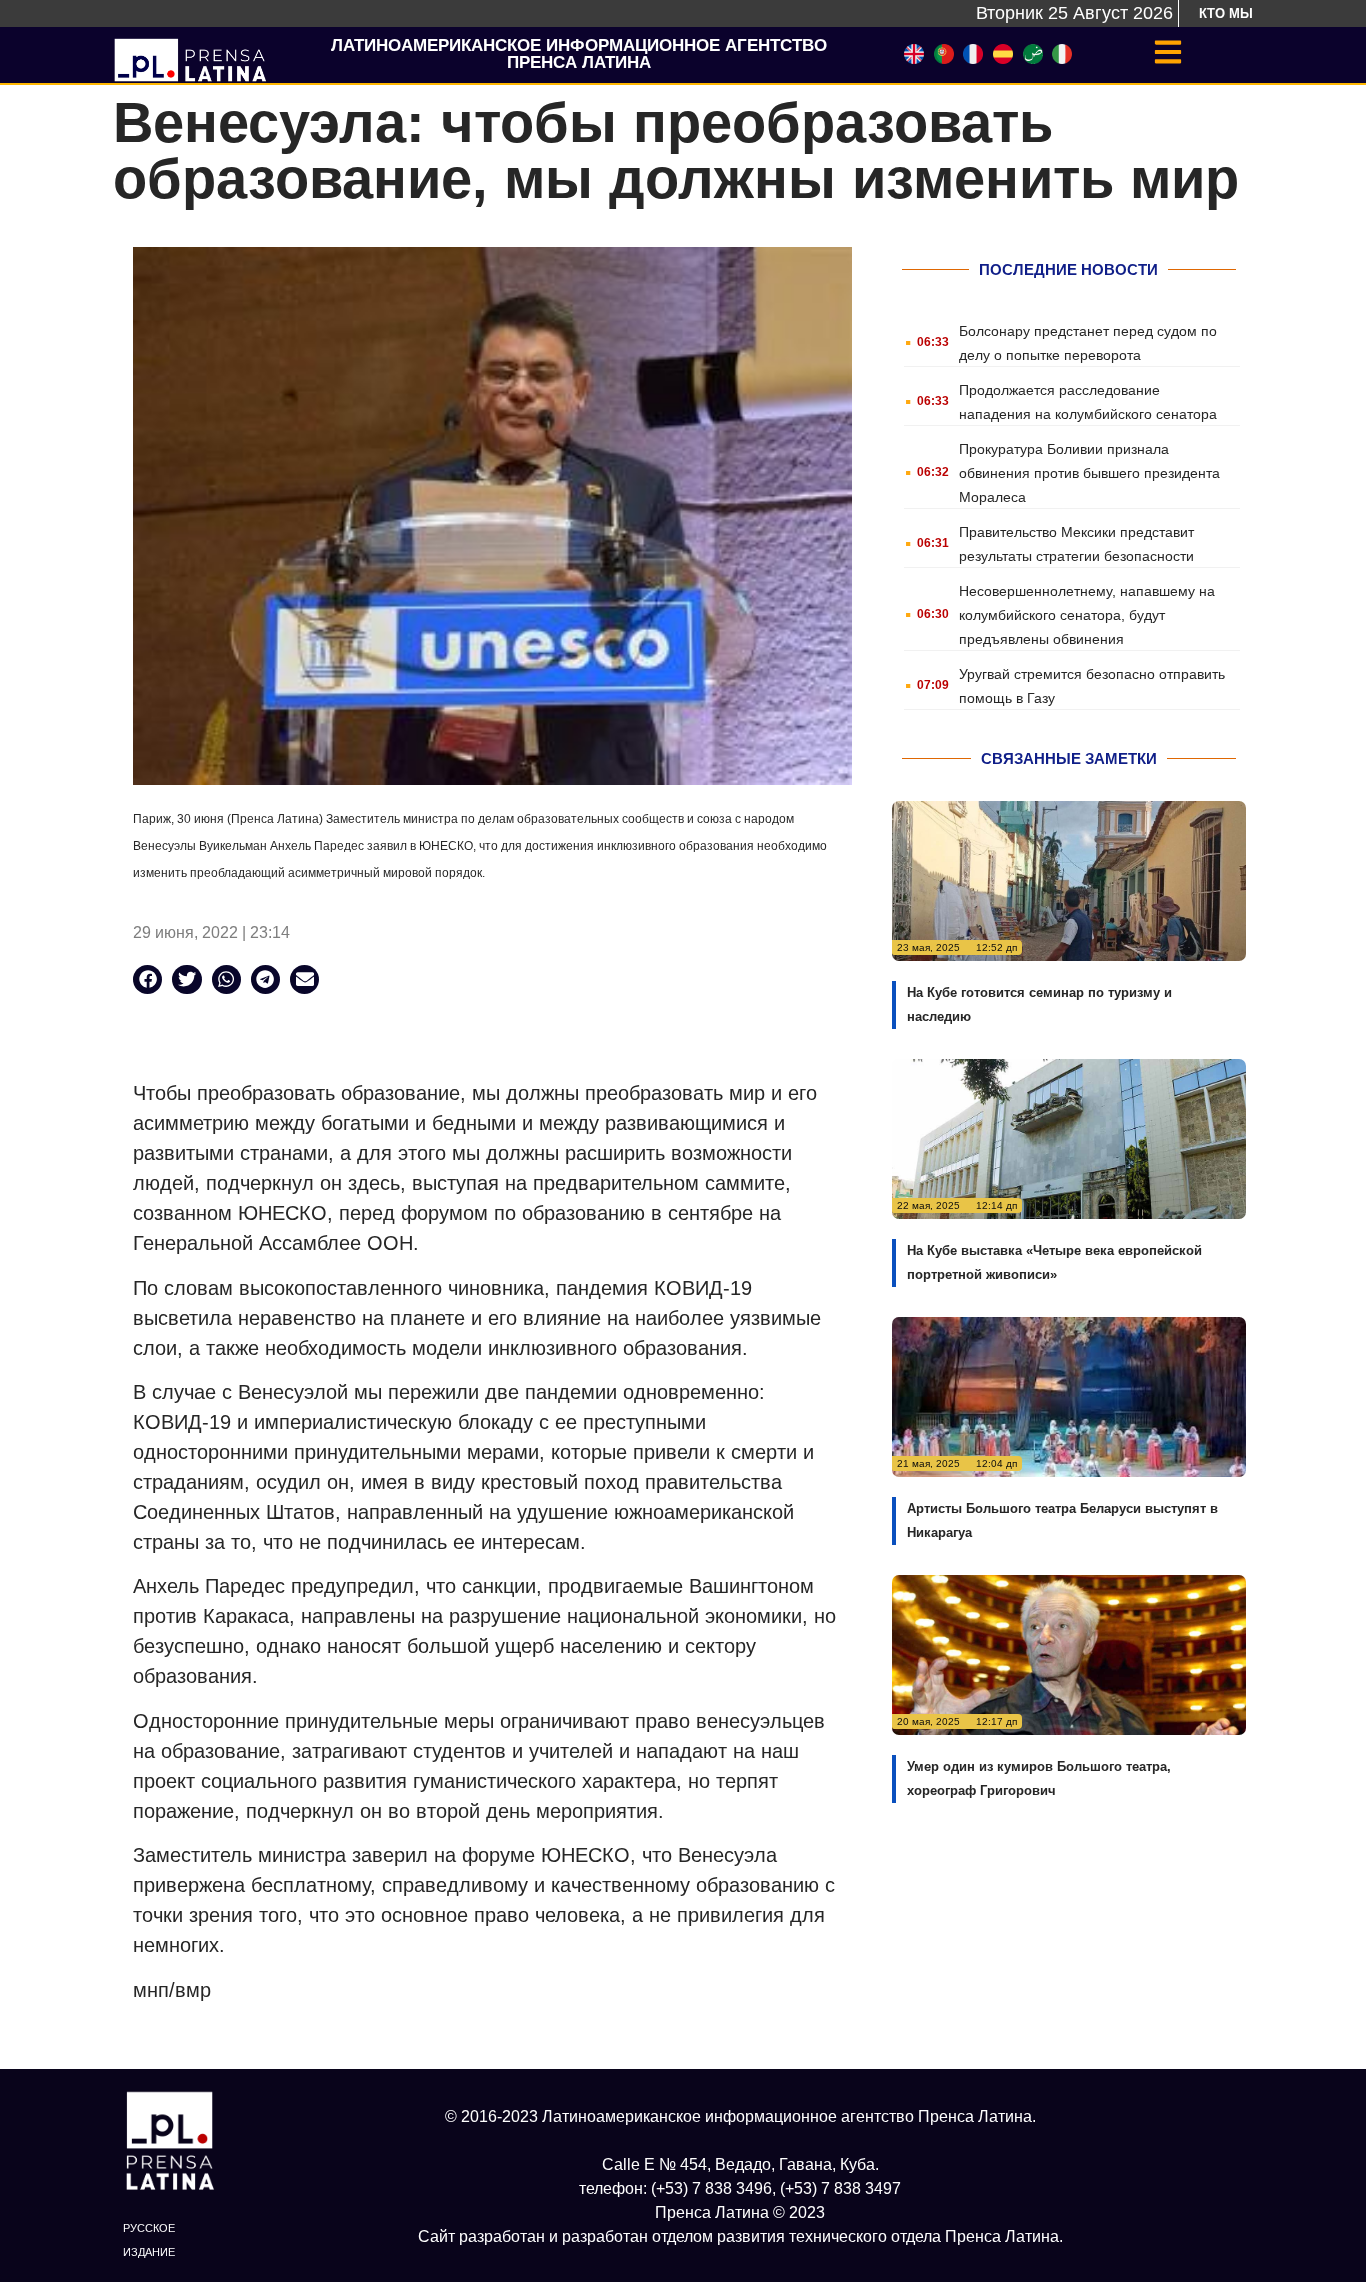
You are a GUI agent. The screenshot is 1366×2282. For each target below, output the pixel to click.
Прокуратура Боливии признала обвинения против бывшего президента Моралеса (1089, 473)
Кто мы (1226, 13)
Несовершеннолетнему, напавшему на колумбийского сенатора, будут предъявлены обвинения (1087, 615)
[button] (147, 979)
